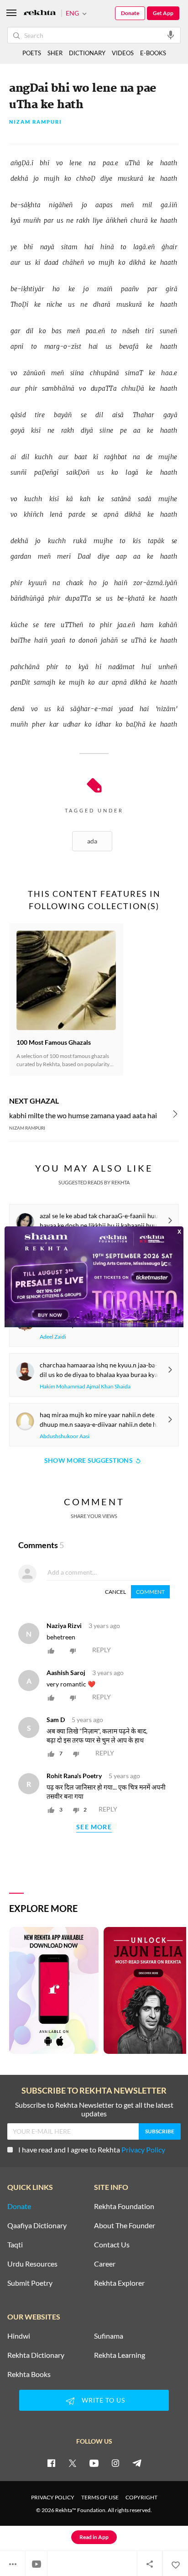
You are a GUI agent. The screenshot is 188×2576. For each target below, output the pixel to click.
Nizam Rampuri (36, 122)
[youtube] (94, 2463)
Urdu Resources (32, 2264)
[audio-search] (171, 35)
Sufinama (109, 2336)
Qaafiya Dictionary (37, 2225)
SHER (55, 53)
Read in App (94, 2537)
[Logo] (40, 13)
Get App (163, 13)
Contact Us (112, 2245)
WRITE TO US (103, 2400)
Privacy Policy (143, 2149)
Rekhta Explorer (119, 2283)
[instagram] (115, 2463)
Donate (130, 13)
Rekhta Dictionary (36, 2355)
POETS (32, 53)
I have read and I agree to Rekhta (92, 2149)
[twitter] (73, 2463)
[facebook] (51, 2463)
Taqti (15, 2245)
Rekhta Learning (120, 2355)
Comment (150, 1592)
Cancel (115, 1592)
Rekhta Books (29, 2374)
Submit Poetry (30, 2283)
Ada (92, 841)
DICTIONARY (87, 53)
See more (94, 1827)
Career (105, 2264)
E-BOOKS (153, 53)
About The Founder (125, 2225)
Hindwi (19, 2336)
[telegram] (137, 2463)
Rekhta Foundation (124, 2206)
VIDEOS (123, 53)
